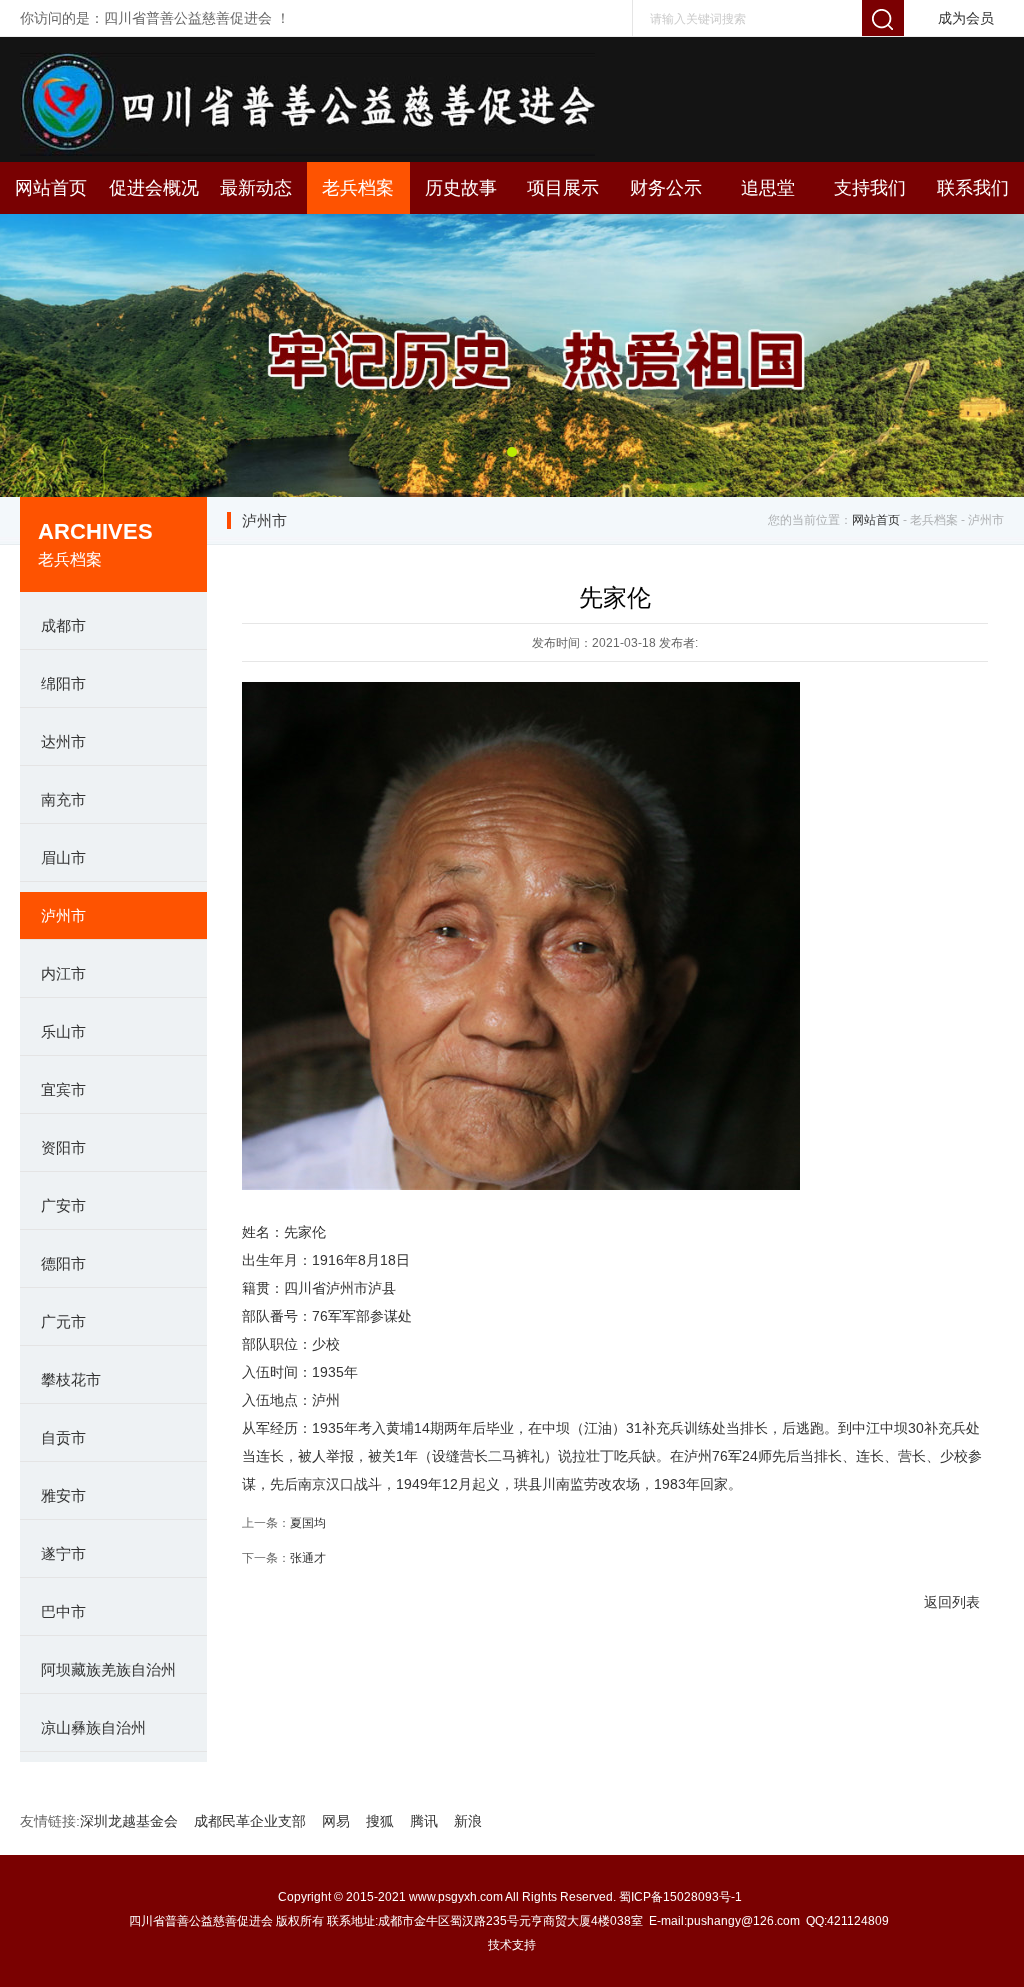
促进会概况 (154, 188)
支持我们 (870, 188)
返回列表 (952, 1602)
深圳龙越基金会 (129, 1821)
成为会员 (966, 18)
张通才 (308, 1558)
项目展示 (563, 188)
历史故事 (461, 188)
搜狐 (380, 1821)
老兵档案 (358, 188)
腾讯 (424, 1821)
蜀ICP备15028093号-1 (682, 1897)
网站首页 (51, 188)
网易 (336, 1821)
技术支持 (512, 1945)
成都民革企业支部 (250, 1821)
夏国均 (308, 1523)
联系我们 (973, 188)
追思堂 (768, 188)
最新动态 (256, 188)
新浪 (468, 1821)
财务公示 (666, 188)
